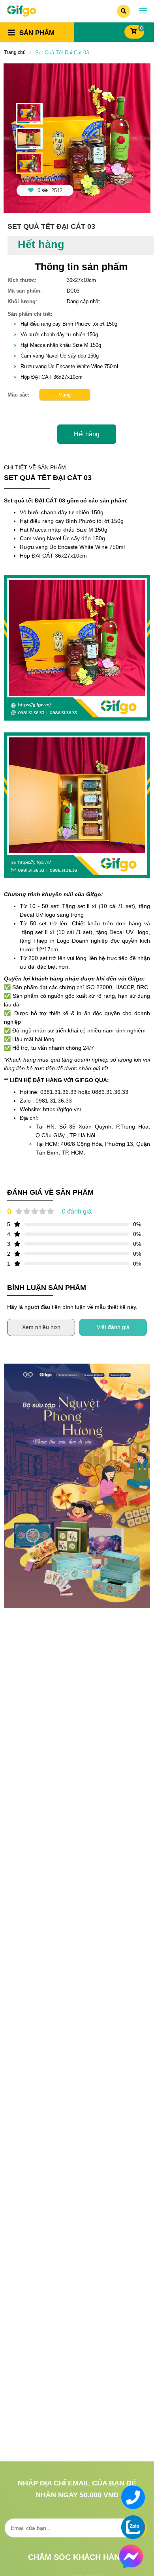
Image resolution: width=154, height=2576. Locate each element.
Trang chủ (15, 52)
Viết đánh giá (113, 1327)
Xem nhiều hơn (41, 1327)
